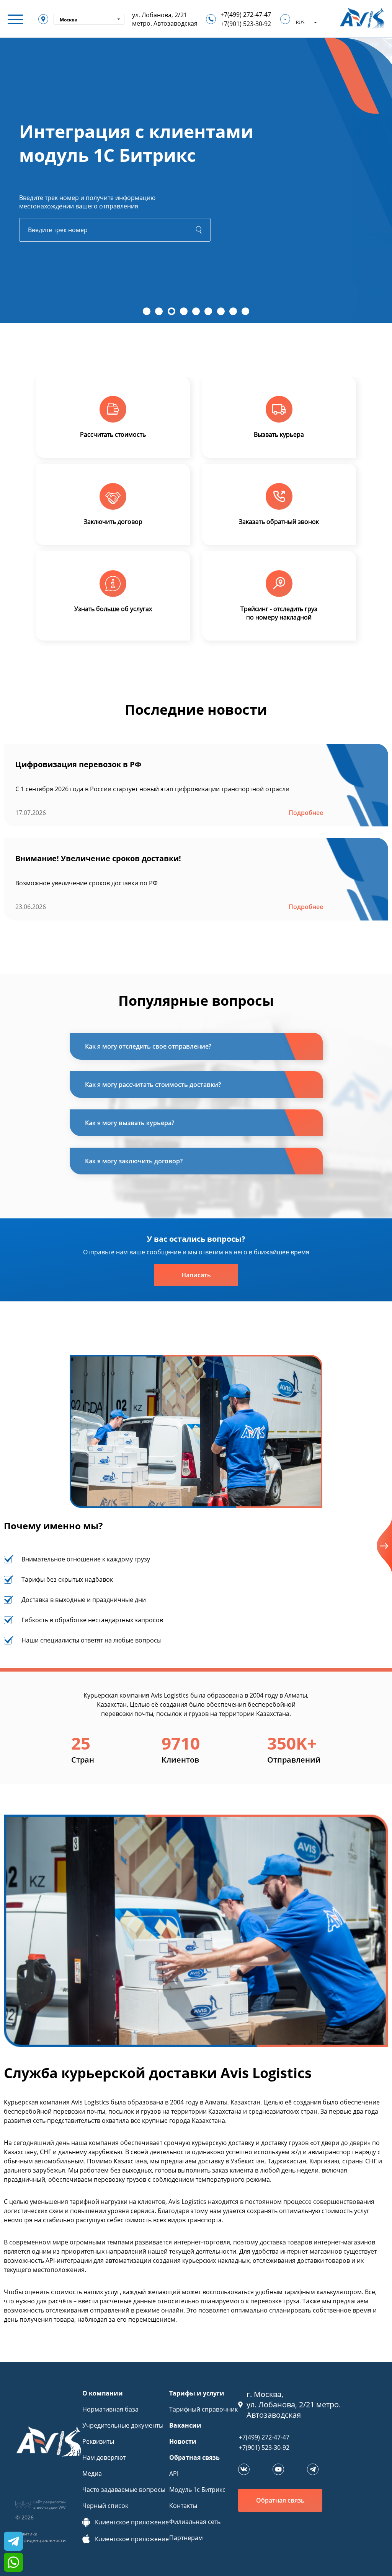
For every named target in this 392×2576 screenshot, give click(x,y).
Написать (196, 1275)
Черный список (105, 2506)
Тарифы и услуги (197, 2393)
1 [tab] (147, 311)
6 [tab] (208, 311)
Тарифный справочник (203, 2409)
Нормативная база (110, 2409)
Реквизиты (98, 2441)
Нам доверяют (104, 2457)
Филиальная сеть (195, 2522)
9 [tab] (245, 311)
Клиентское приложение (132, 2522)
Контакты (183, 2506)
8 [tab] (233, 311)
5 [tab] (196, 311)
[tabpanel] (196, 180)
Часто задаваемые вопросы (124, 2490)
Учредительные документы (123, 2425)
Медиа (92, 2474)
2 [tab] (159, 311)
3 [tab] (171, 311)
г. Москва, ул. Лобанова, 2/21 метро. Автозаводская (294, 2404)
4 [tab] (184, 311)
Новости (183, 2441)
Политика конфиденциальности (41, 2537)
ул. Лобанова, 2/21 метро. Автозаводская (165, 19)
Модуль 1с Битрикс (197, 2490)
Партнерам (186, 2538)
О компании (103, 2393)
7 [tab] (221, 311)
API (174, 2474)
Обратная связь (194, 2457)
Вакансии (185, 2425)
